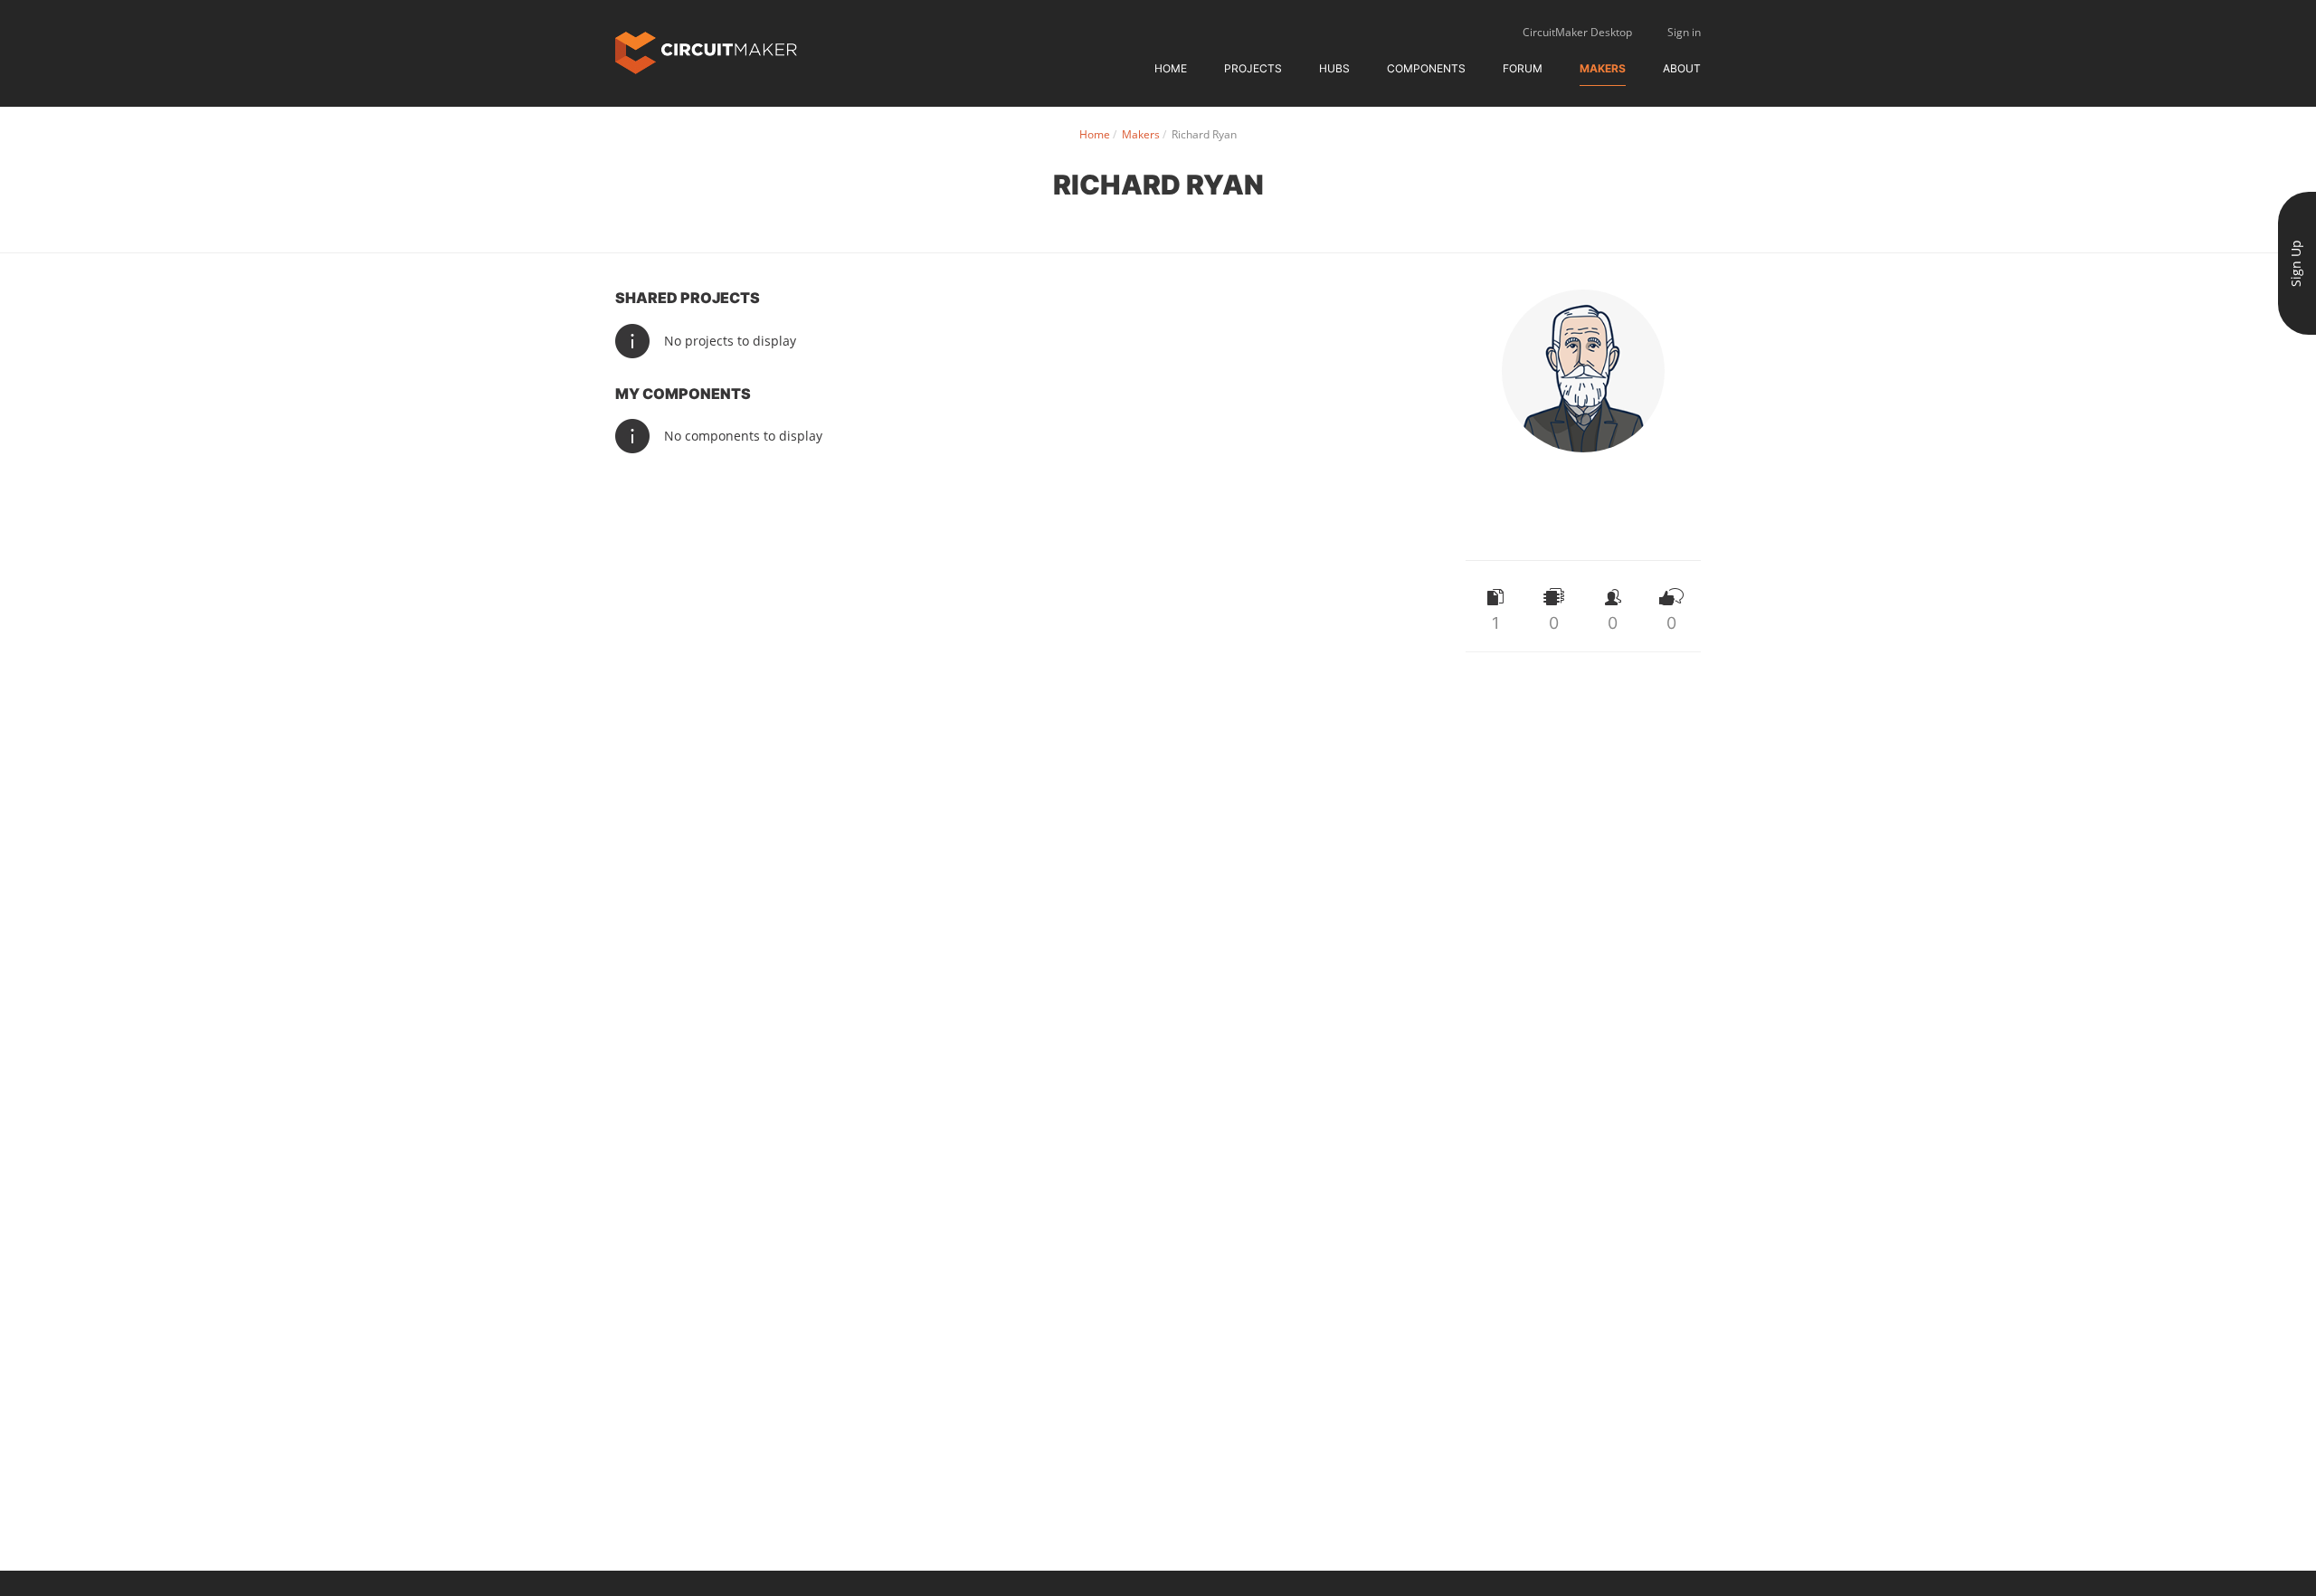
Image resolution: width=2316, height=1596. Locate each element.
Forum (1523, 68)
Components (1426, 68)
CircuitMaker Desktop (1577, 32)
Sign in (1684, 32)
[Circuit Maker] (706, 51)
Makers (1603, 68)
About (1682, 68)
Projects (1253, 68)
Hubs (1334, 68)
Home (1171, 68)
